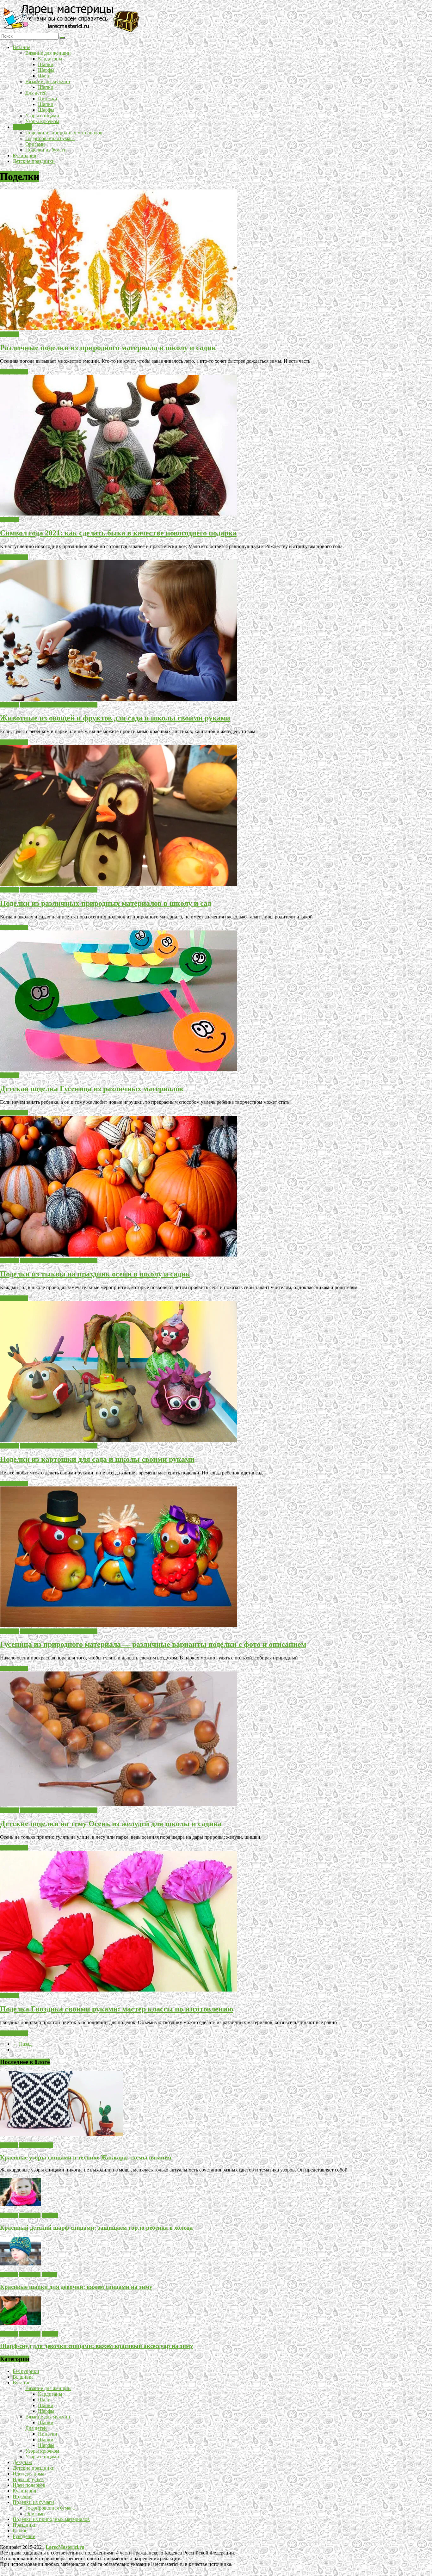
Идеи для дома (28, 2474)
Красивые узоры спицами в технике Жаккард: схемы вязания (86, 2157)
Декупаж (22, 2462)
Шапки (46, 64)
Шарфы (46, 70)
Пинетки (48, 99)
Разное (20, 2531)
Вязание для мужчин (48, 81)
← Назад (22, 2044)
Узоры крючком (42, 121)
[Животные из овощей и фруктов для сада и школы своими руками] (119, 699)
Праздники (25, 2525)
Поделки (22, 127)
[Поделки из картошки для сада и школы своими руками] (119, 1440)
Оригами (35, 144)
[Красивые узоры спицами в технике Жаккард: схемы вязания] (62, 2134)
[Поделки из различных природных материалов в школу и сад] (119, 884)
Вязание (22, 47)
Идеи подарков (29, 2485)
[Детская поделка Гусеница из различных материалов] (119, 1069)
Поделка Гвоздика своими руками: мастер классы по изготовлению (117, 2009)
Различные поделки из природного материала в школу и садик (108, 348)
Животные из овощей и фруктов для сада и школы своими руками (115, 718)
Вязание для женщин (48, 53)
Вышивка (23, 2377)
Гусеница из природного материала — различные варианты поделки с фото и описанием (153, 1644)
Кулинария (24, 155)
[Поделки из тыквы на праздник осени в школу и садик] (119, 1255)
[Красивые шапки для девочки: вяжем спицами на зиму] (21, 2264)
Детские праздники (34, 161)
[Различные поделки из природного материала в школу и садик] (119, 328)
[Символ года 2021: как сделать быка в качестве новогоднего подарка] (119, 514)
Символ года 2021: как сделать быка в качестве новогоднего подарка (118, 533)
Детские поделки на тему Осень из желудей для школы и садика (111, 1824)
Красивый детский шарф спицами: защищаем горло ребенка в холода (96, 2228)
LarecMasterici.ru (65, 2547)
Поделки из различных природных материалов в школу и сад (106, 903)
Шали (44, 76)
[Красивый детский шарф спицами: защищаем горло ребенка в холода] (21, 2205)
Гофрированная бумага (50, 138)
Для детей (36, 93)
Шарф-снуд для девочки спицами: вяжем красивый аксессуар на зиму (97, 2346)
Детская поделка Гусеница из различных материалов (92, 1089)
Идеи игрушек (28, 2479)
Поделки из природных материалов (64, 133)
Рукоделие (24, 2536)
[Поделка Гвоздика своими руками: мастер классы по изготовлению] (119, 1990)
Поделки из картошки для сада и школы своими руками (97, 1459)
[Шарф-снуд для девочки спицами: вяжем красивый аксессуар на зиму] (21, 2323)
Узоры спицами (42, 116)
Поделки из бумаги (46, 150)
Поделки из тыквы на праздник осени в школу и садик (95, 1274)
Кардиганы (50, 59)
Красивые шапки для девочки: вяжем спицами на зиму (76, 2287)
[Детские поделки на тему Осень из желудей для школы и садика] (119, 1804)
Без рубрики (26, 2371)
